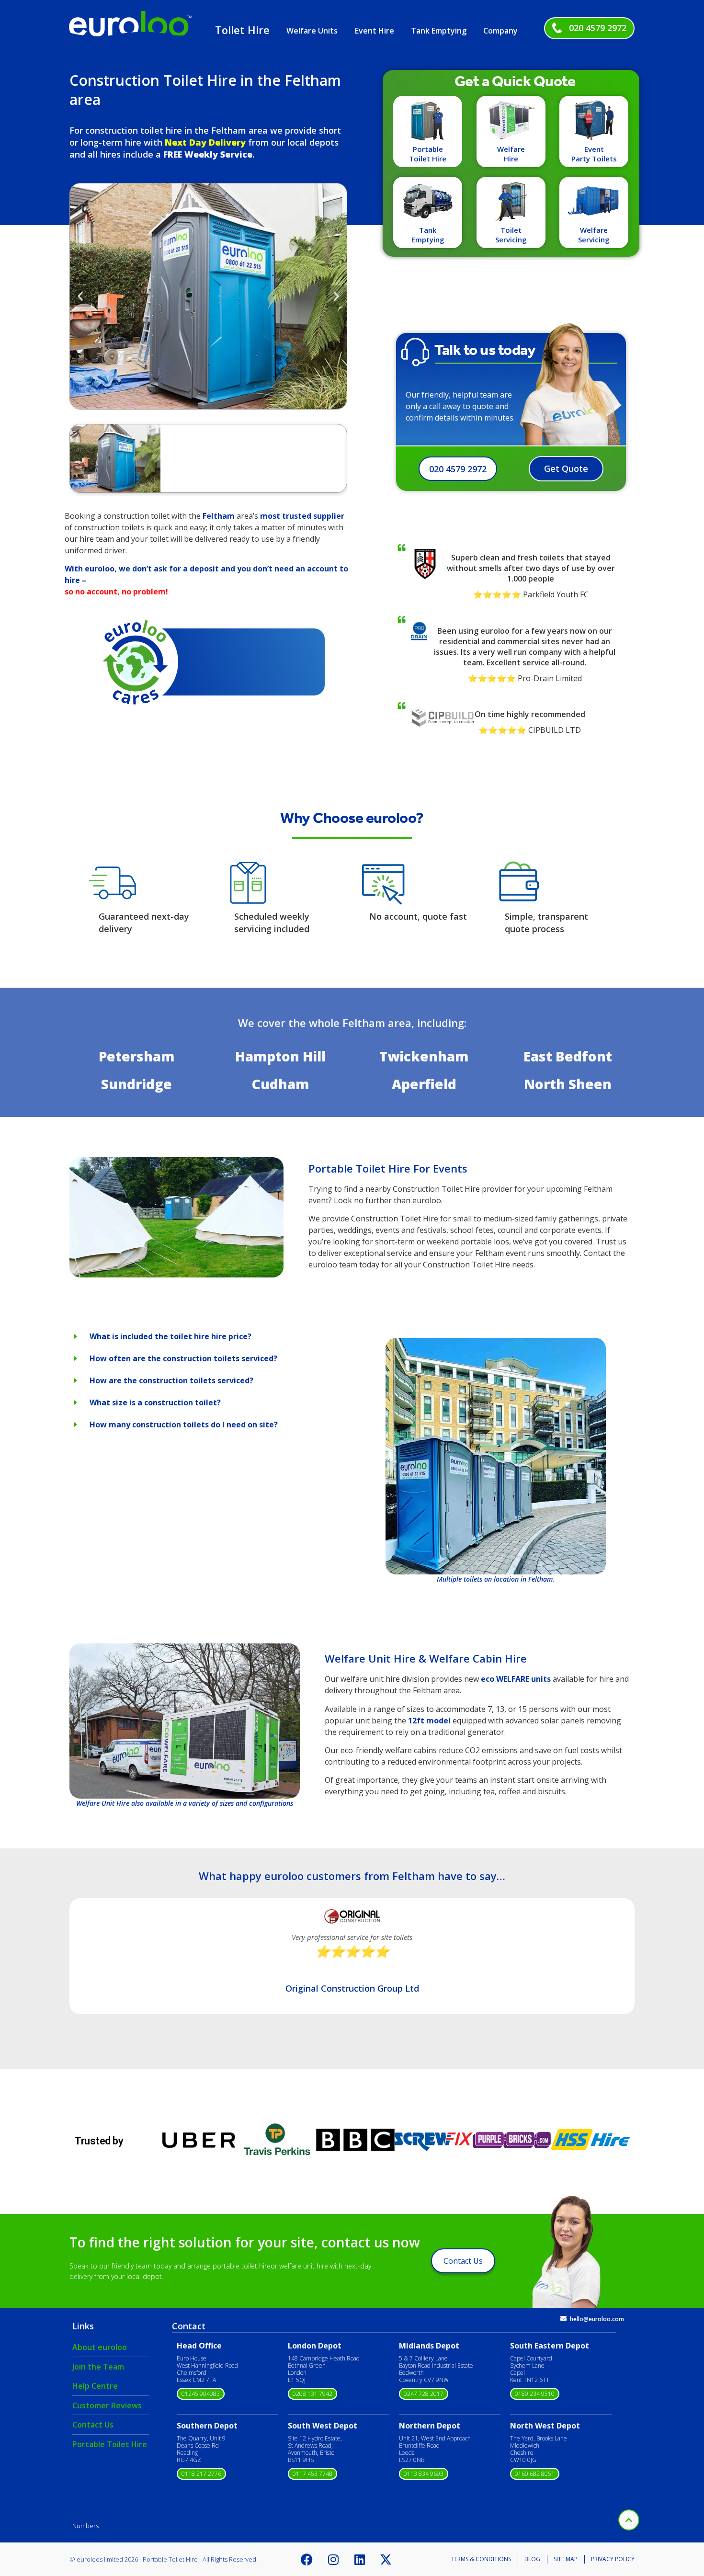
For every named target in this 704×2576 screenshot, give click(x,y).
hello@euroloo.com (597, 2319)
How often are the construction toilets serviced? (183, 1358)
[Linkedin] (360, 2559)
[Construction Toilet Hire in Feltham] (176, 1275)
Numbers (85, 2526)
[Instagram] (333, 2559)
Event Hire (375, 31)
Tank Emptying (439, 31)
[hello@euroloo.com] (563, 2319)
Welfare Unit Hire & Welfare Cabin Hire (426, 1658)
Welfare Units (312, 31)
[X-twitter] (386, 2559)
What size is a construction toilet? (155, 1402)
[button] (80, 296)
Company (500, 31)
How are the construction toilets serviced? (171, 1380)
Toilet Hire (242, 30)
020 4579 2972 (598, 28)
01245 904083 (201, 2394)
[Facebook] (307, 2559)
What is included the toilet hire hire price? (170, 1336)
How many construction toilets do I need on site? (184, 1425)
